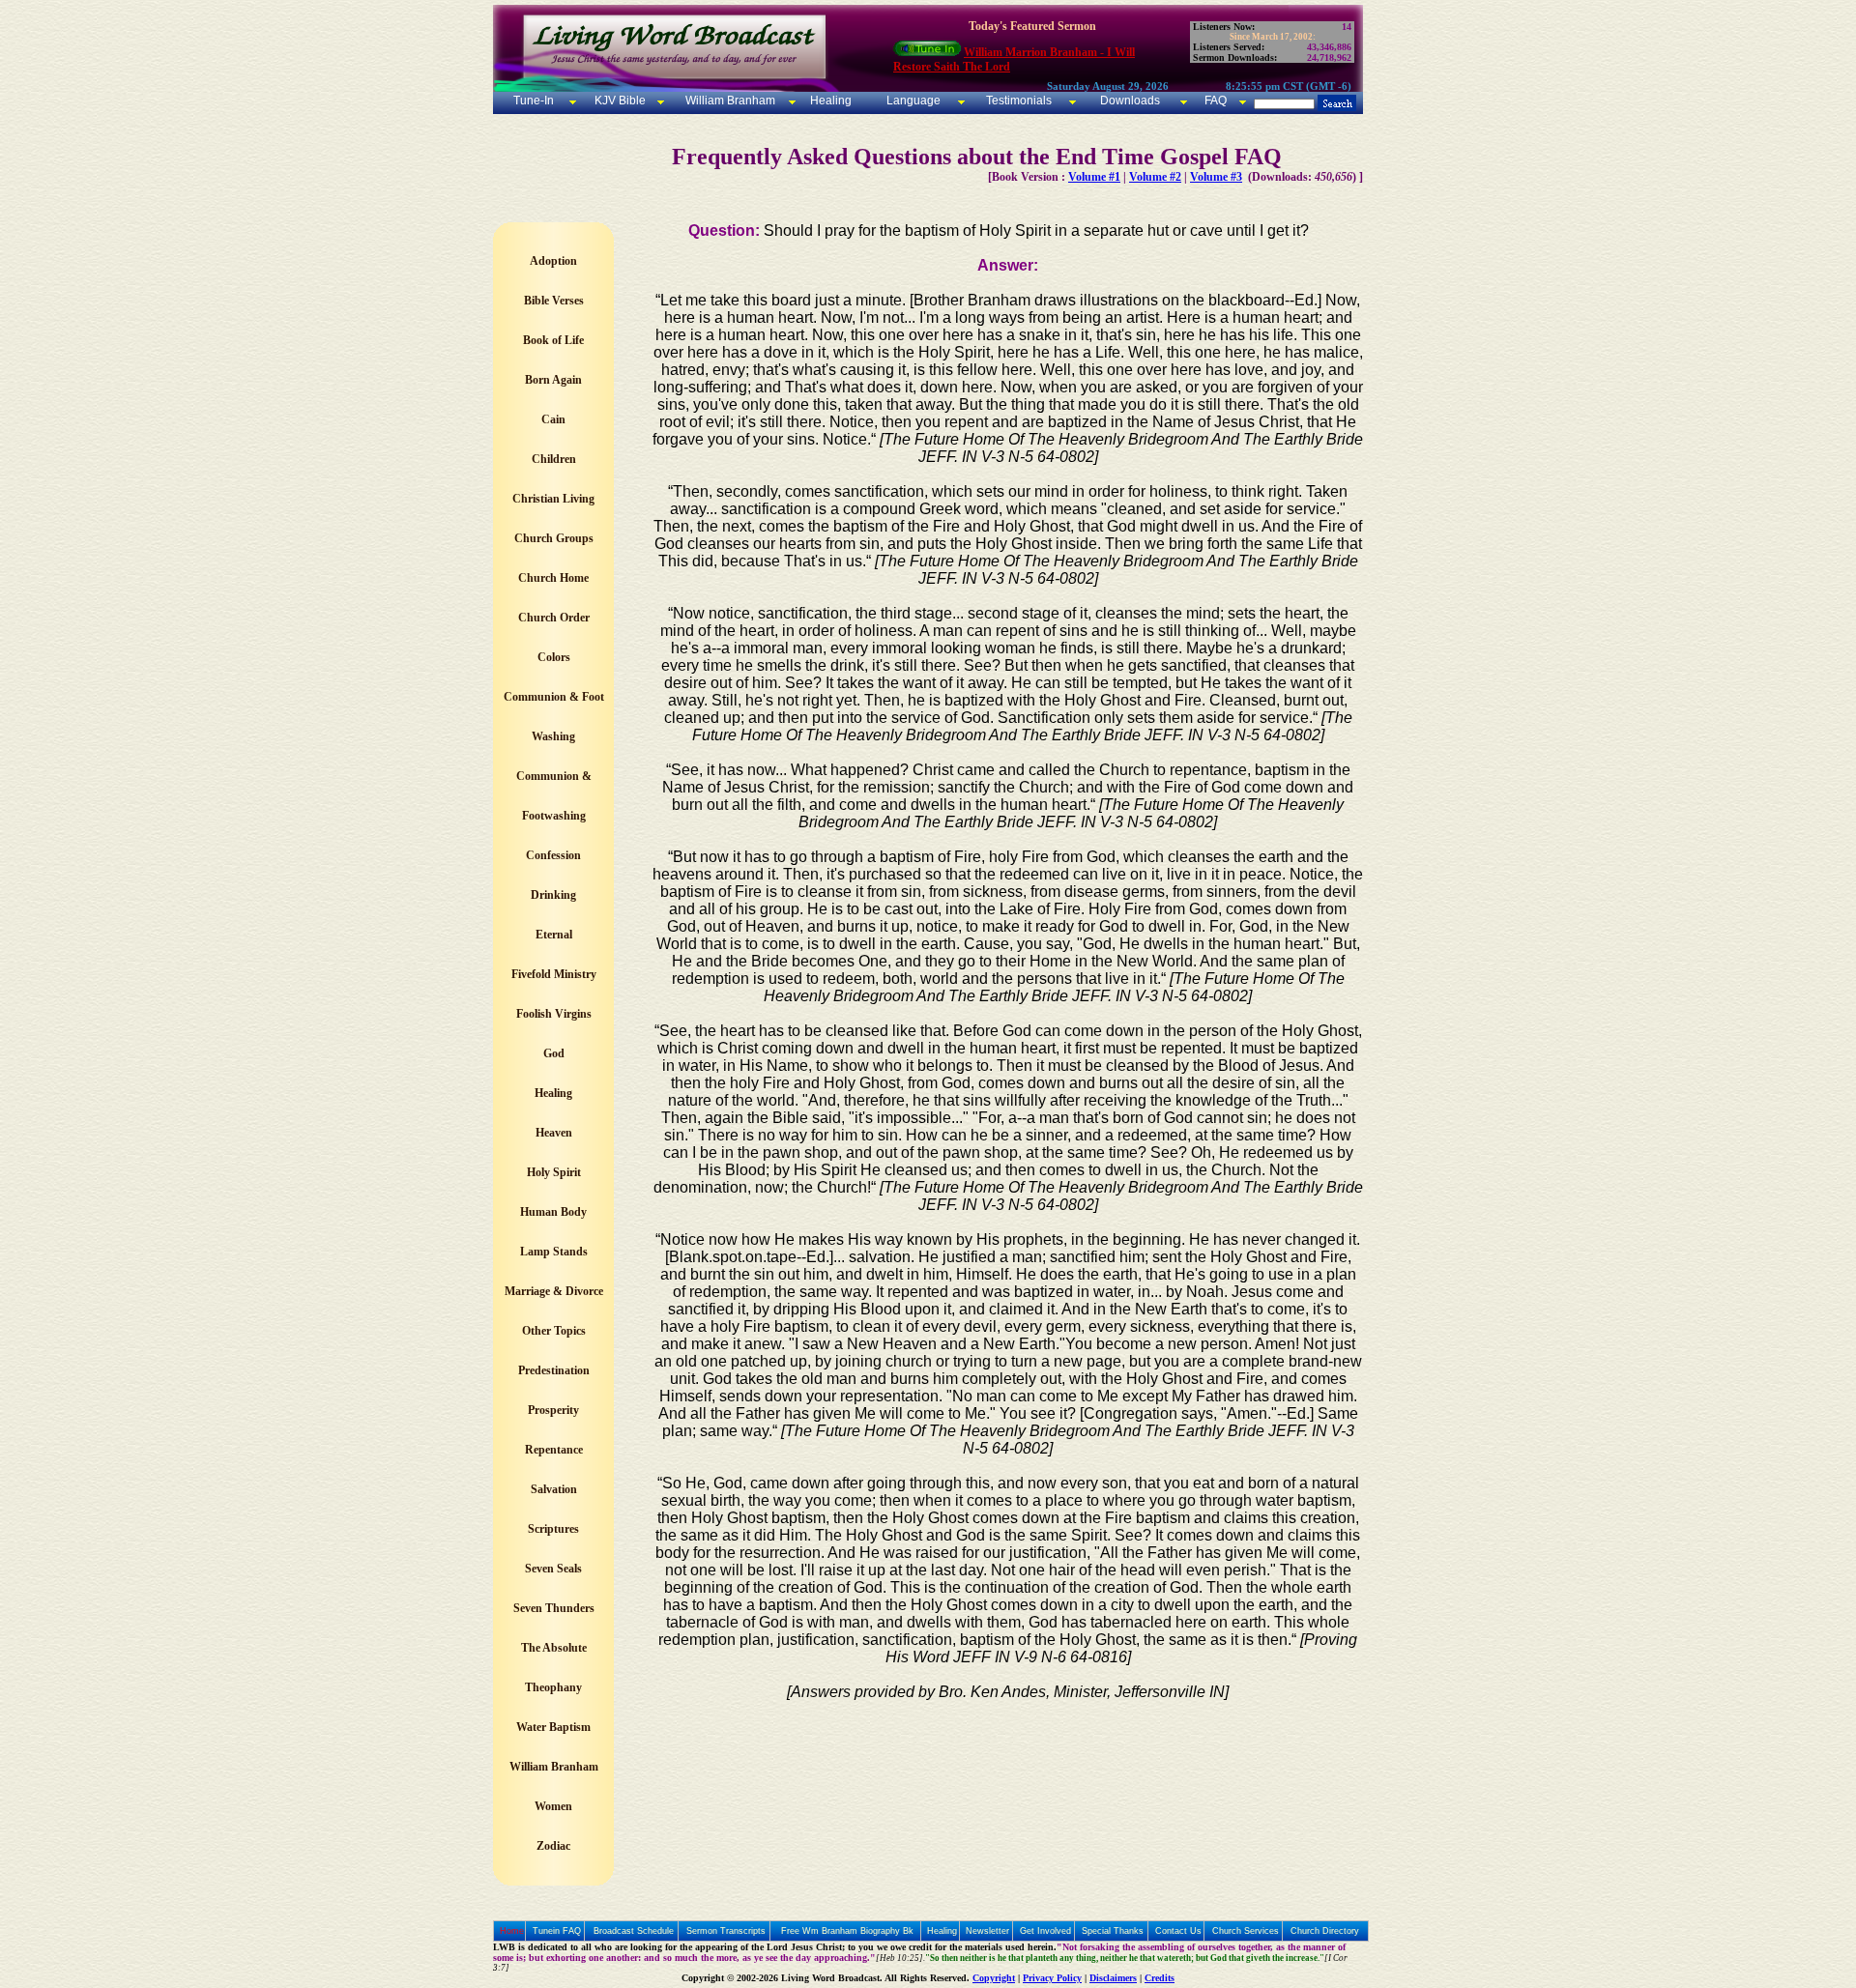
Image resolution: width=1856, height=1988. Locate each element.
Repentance (554, 1450)
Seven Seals (553, 1569)
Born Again (553, 380)
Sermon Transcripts (726, 1931)
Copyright (994, 1978)
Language (912, 101)
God (554, 1053)
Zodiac (553, 1846)
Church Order (554, 618)
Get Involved (1045, 1931)
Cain (553, 419)
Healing (829, 101)
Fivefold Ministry (554, 974)
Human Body (553, 1212)
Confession (553, 855)
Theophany (553, 1687)
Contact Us (1178, 1931)
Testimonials (1019, 101)
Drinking (553, 895)
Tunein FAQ (557, 1931)
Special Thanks (1113, 1931)
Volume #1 (1094, 177)
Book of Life (553, 340)
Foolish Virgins (554, 1014)
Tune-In (534, 101)
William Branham (729, 101)
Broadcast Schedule (634, 1931)
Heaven (554, 1133)
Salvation (554, 1489)
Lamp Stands (554, 1252)
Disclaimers (1113, 1978)
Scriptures (553, 1529)
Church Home (553, 578)
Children (554, 459)
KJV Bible (619, 101)
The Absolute (554, 1648)
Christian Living (553, 499)
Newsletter (987, 1931)
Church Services (1246, 1931)
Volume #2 (1155, 177)
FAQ (1216, 101)
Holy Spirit (554, 1172)
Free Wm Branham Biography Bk (847, 1931)
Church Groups (554, 538)
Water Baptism (553, 1727)
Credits (1160, 1978)
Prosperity (553, 1410)
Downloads (1130, 101)
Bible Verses (554, 301)
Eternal (554, 935)
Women (553, 1806)
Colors (554, 657)
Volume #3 (1216, 177)
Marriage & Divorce (554, 1291)
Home (512, 1931)
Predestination (554, 1370)
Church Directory (1325, 1931)
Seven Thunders (554, 1608)
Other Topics (554, 1331)
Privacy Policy (1052, 1978)
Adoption (553, 261)
